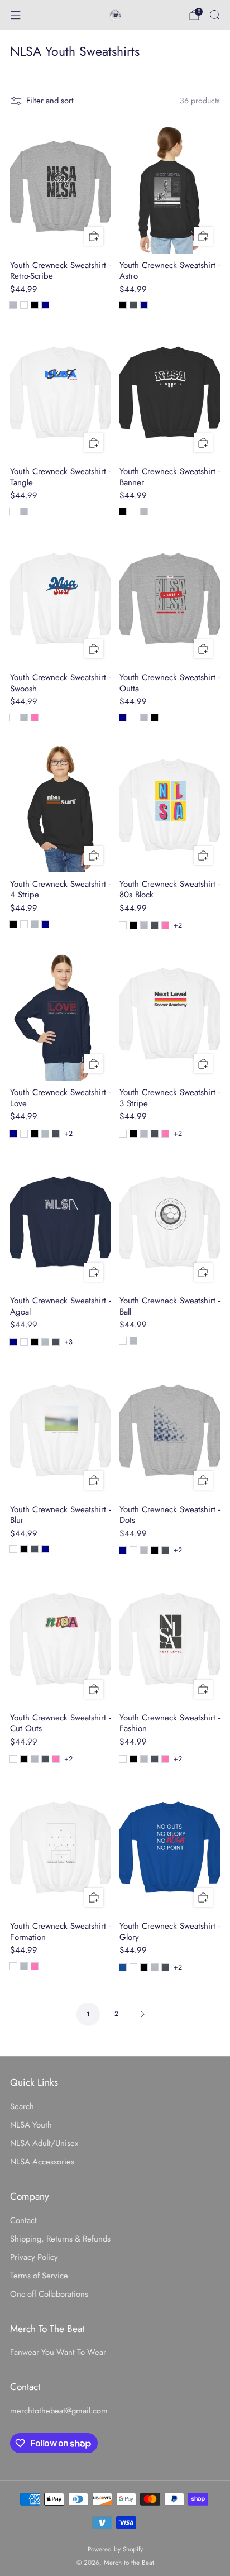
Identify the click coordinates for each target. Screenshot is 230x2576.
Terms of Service (39, 2276)
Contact (23, 2220)
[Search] (214, 15)
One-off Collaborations (49, 2294)
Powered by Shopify (115, 2549)
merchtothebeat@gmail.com (59, 2411)
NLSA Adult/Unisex (44, 2143)
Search (22, 2106)
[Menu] (16, 15)
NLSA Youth (31, 2125)
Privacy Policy (34, 2257)
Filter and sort (50, 101)
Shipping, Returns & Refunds (60, 2239)
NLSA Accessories (42, 2162)
